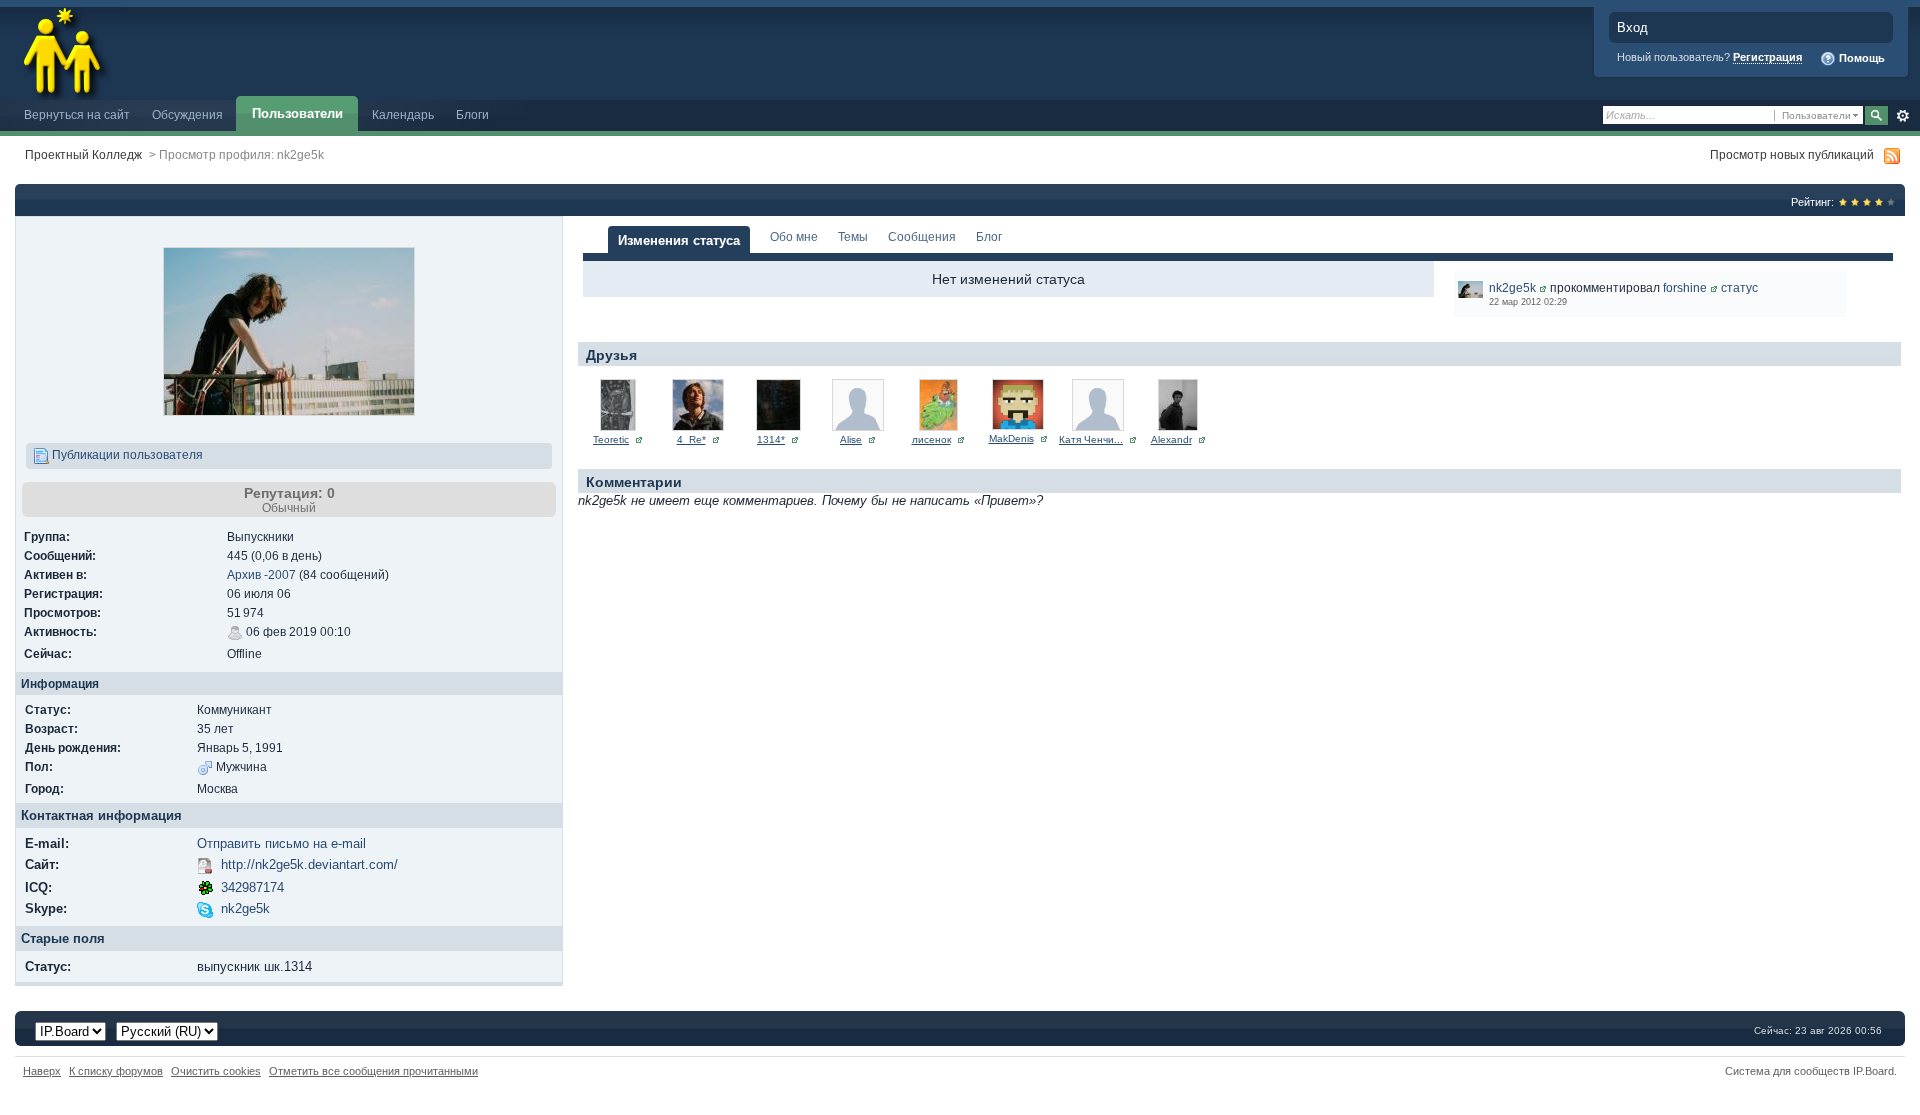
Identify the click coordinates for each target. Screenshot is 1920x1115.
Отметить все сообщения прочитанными (373, 1071)
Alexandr (1171, 439)
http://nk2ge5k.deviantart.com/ (309, 864)
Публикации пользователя (126, 454)
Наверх (42, 1071)
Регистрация (1767, 57)
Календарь (403, 114)
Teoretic (611, 439)
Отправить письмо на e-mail (281, 843)
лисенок (931, 439)
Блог (989, 236)
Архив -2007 (261, 574)
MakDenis (1011, 438)
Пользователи (297, 113)
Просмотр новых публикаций (1792, 154)
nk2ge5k (245, 908)
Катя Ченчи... (1091, 439)
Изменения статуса (679, 240)
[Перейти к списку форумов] (63, 48)
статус (1739, 287)
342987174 (252, 887)
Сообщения (922, 236)
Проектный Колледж (83, 154)
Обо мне (794, 236)
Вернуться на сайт (77, 114)
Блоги (472, 114)
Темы (853, 236)
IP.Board (1873, 1071)
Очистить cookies (216, 1071)
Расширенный (1902, 116)
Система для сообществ (1787, 1071)
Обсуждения (187, 114)
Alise (851, 439)
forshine (1685, 287)
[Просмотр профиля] (1543, 287)
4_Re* (691, 439)
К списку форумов (116, 1071)
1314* (771, 439)
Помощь (1860, 58)
